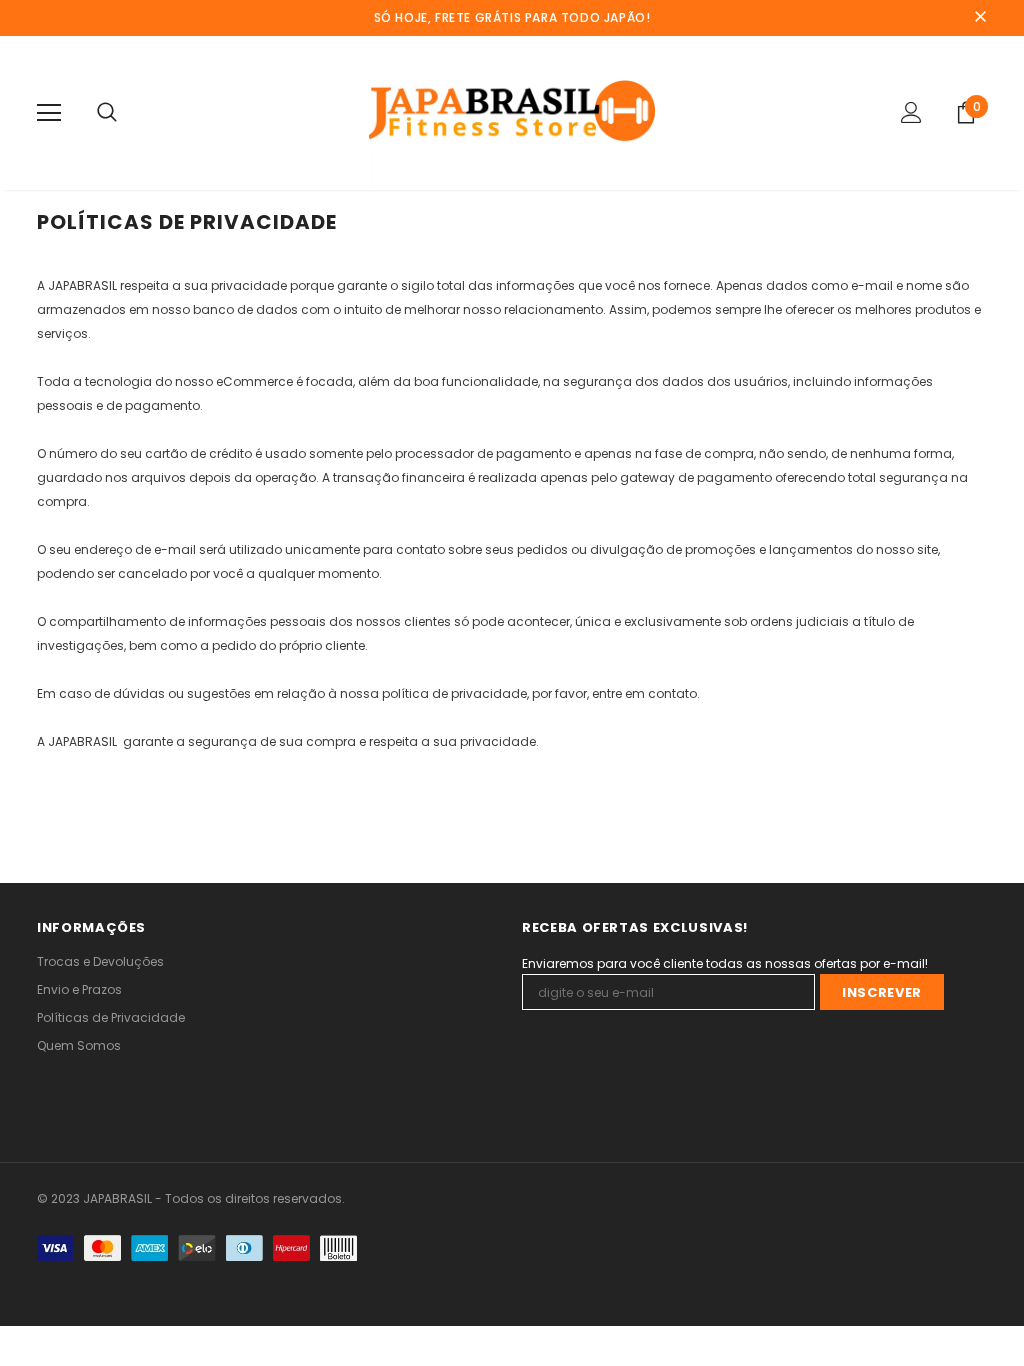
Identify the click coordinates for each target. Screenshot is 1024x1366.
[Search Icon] (107, 113)
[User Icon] (911, 112)
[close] (980, 18)
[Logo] (512, 112)
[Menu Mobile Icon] (49, 113)
